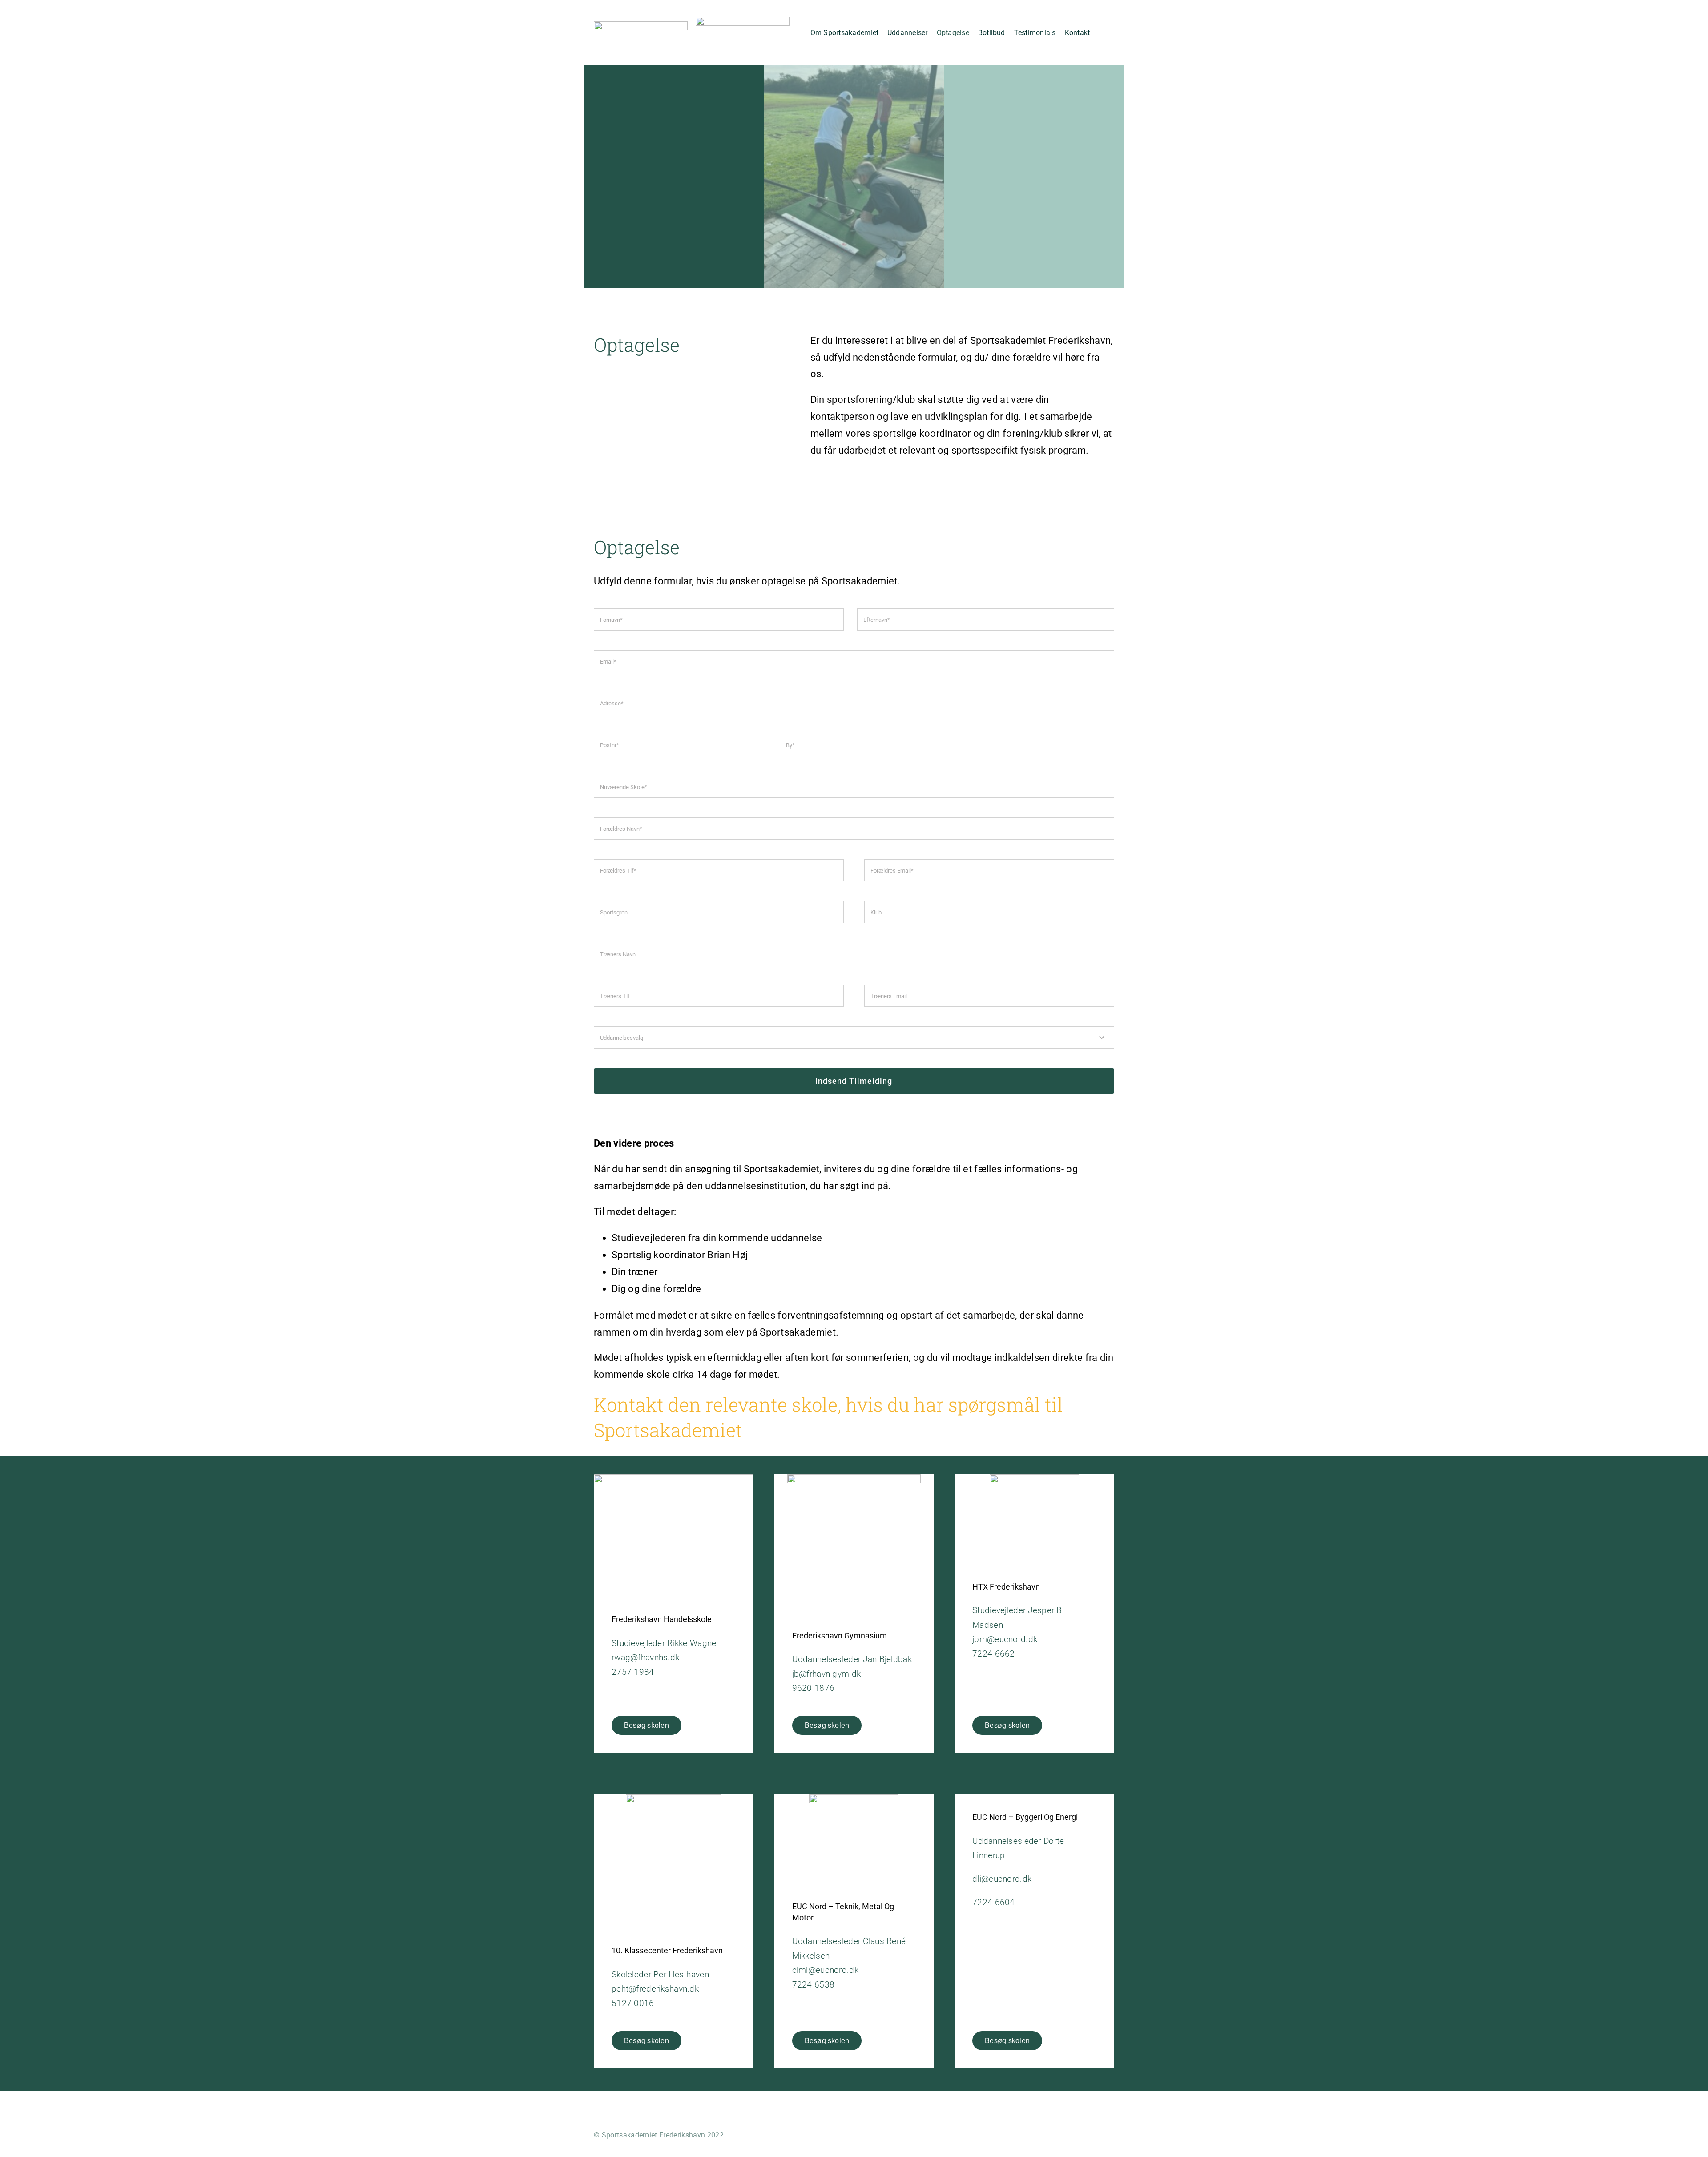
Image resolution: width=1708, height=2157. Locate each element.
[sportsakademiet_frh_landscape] (641, 26)
